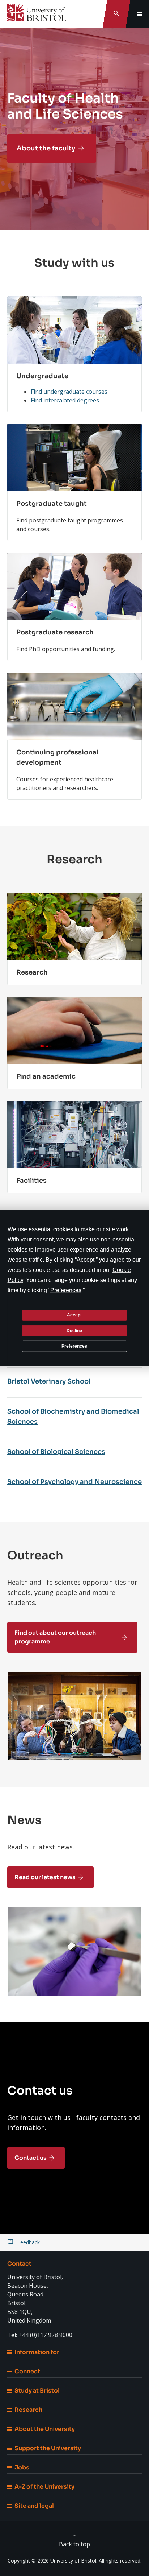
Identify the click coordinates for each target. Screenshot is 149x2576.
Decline (74, 1331)
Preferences (74, 1346)
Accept (74, 1315)
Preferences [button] (66, 1290)
